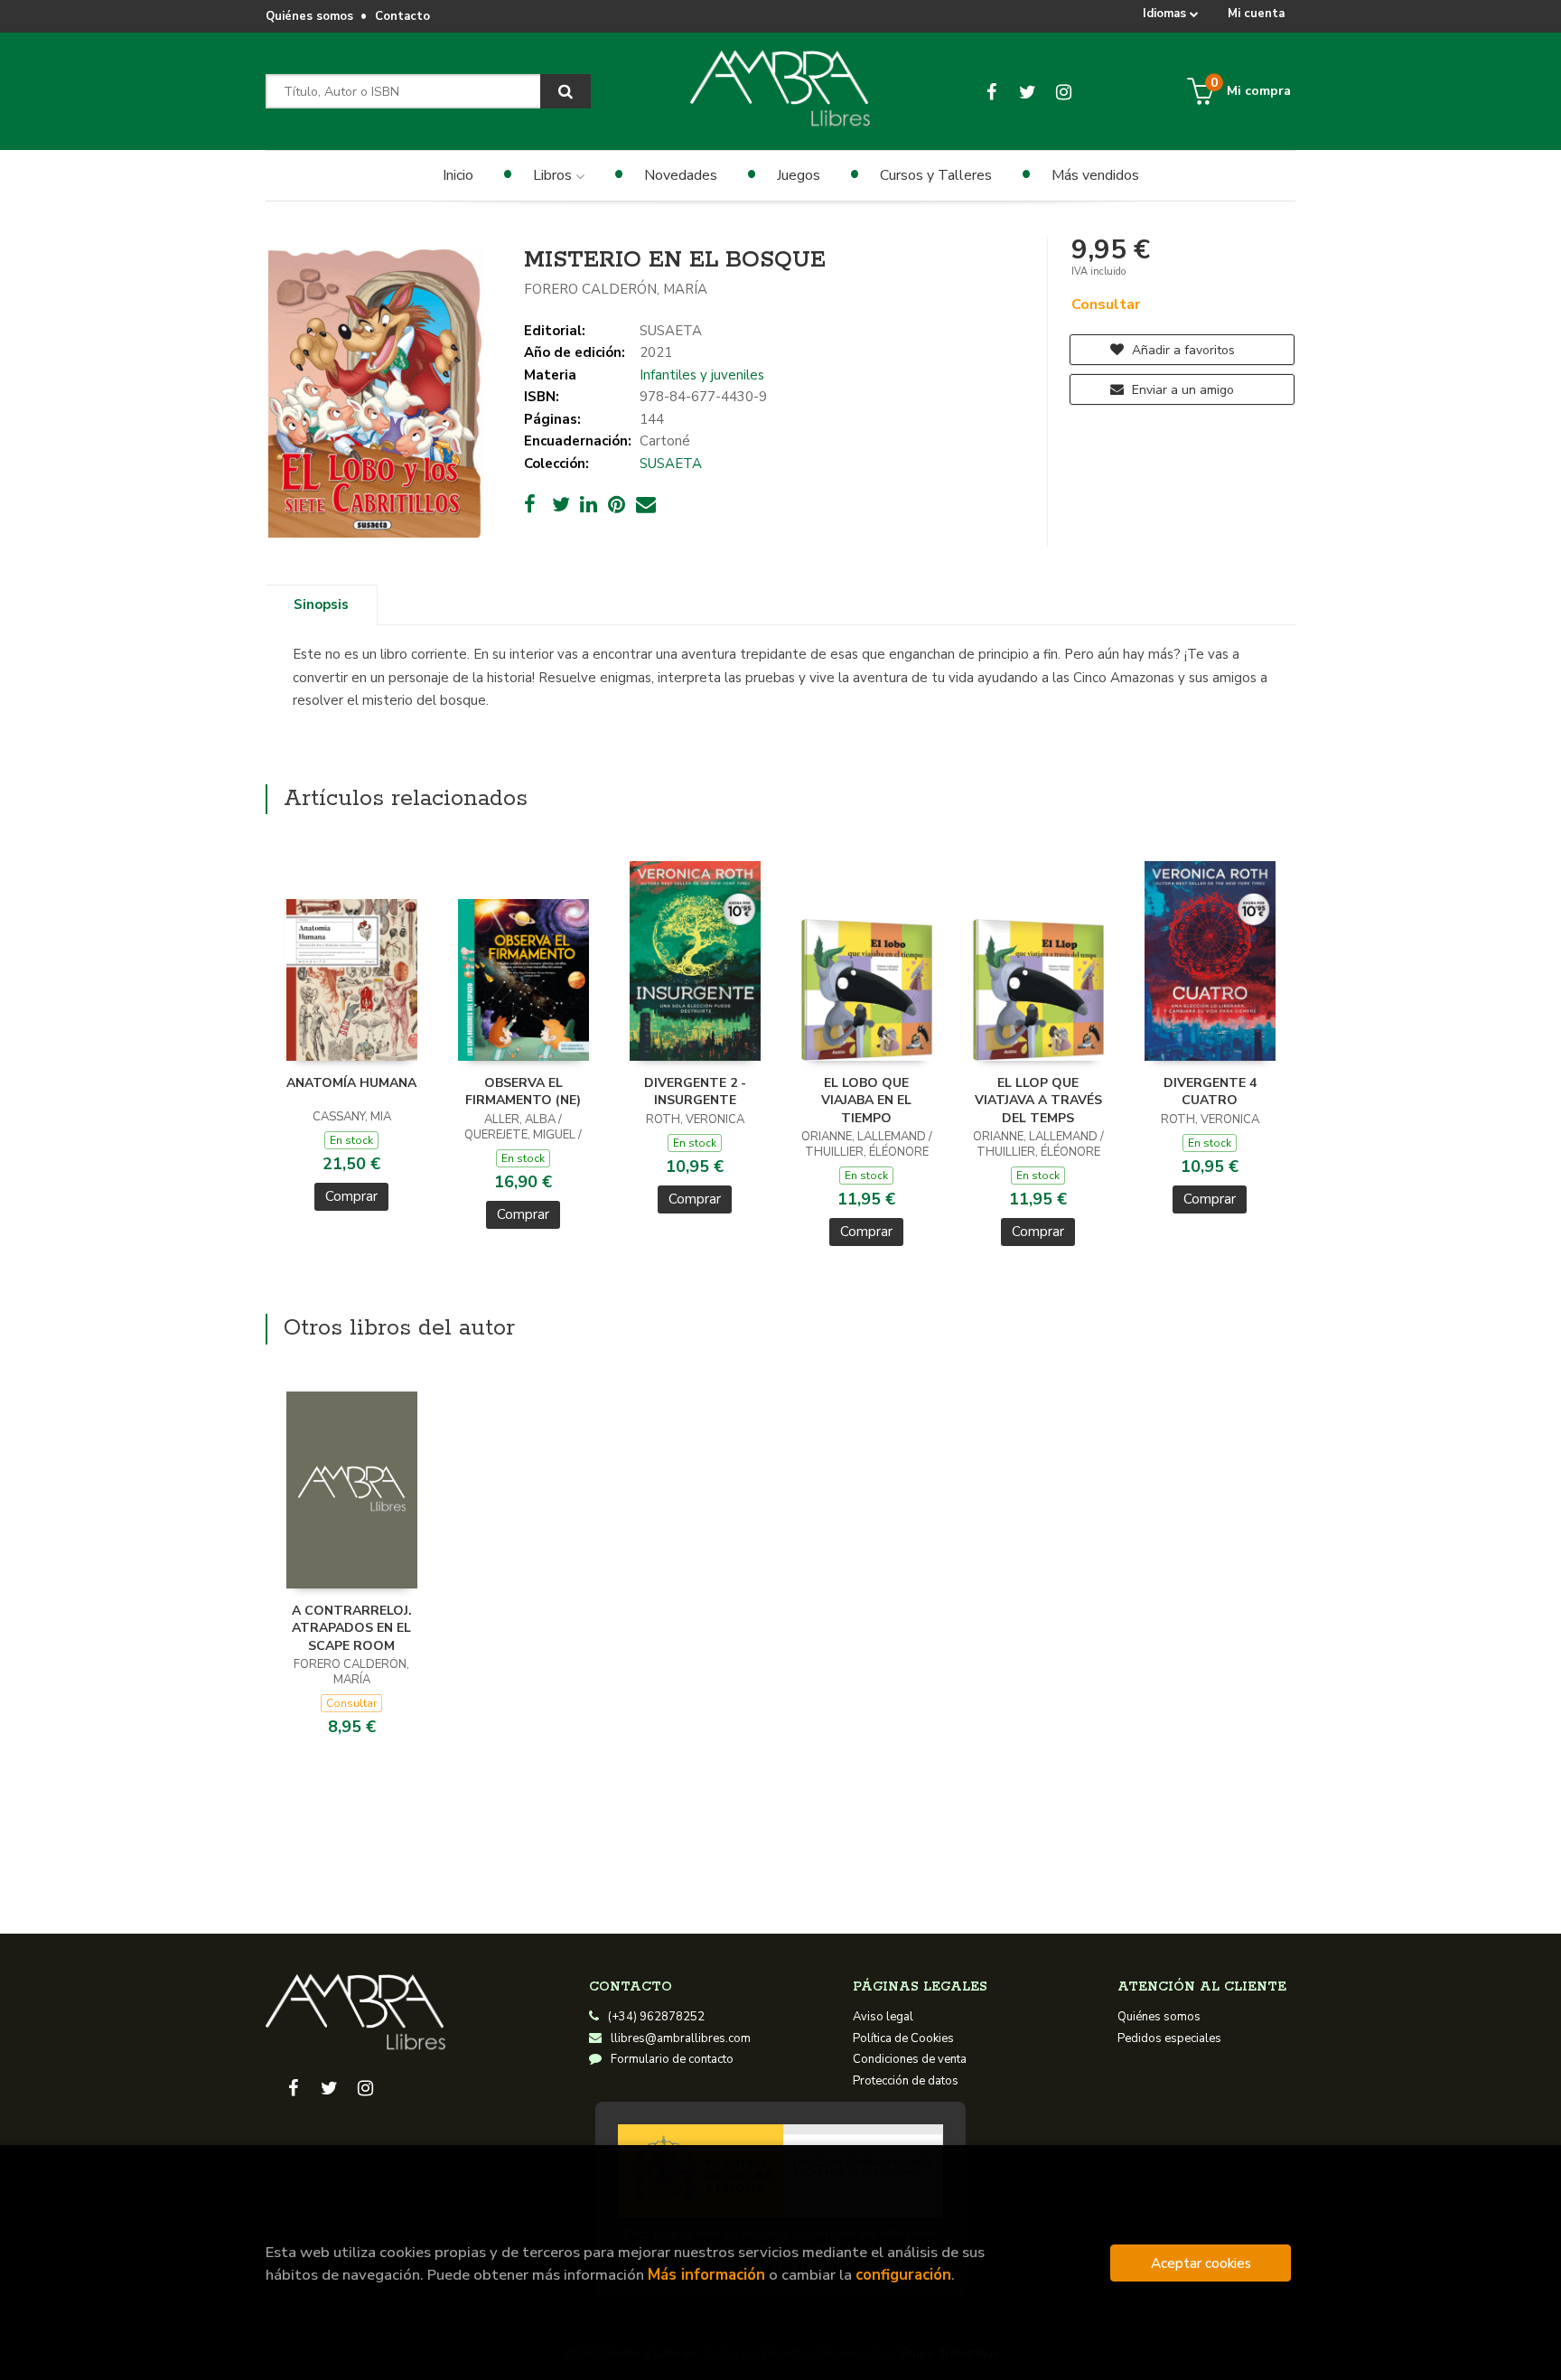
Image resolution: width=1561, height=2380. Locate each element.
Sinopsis (321, 604)
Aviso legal (883, 2017)
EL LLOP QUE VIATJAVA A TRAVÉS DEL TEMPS (1038, 1101)
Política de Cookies (903, 2038)
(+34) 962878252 (656, 2017)
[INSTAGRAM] (1064, 91)
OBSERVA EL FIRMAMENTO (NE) (523, 1092)
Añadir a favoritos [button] (1182, 350)
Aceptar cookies (1201, 2263)
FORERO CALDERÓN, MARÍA (616, 289)
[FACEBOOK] (991, 91)
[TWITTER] (1028, 91)
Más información (706, 2275)
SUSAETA (671, 331)
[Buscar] (566, 91)
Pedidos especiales (1169, 2038)
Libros (554, 175)
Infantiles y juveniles (702, 375)
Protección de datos (906, 2081)
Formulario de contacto (672, 2059)
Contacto (402, 16)
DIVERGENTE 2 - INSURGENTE (695, 1092)
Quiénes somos (309, 16)
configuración (903, 2275)
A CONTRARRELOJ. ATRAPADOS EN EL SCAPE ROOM (352, 1628)
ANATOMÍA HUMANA (351, 1083)
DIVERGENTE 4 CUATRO (1210, 1092)
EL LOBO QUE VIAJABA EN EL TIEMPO (866, 1101)
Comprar (351, 1196)
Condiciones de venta (910, 2059)
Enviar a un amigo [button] (1181, 390)
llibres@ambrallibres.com (681, 2038)
